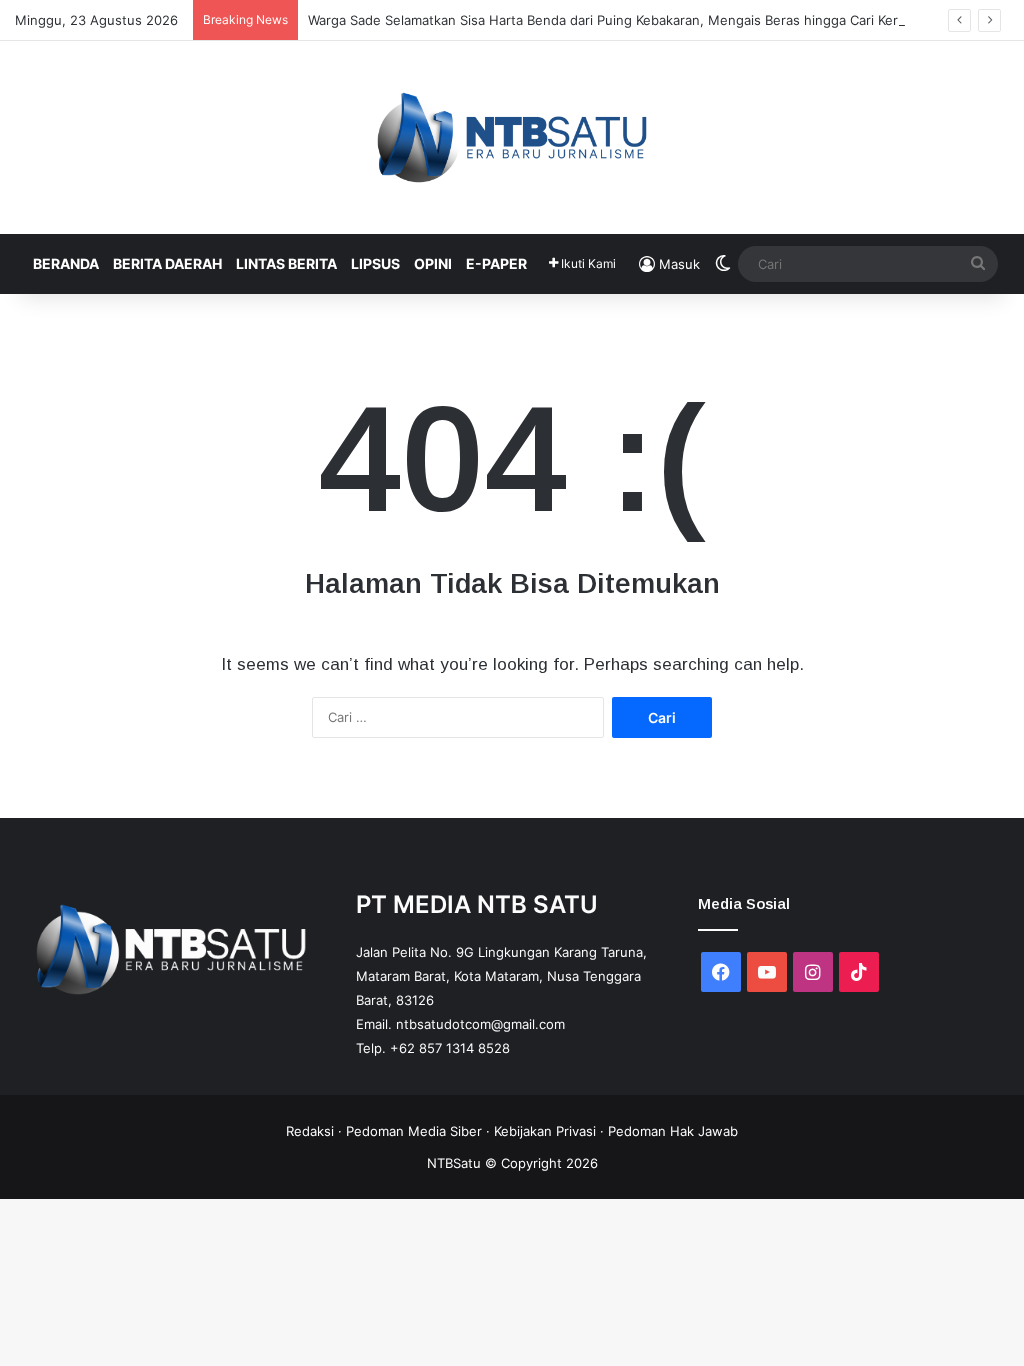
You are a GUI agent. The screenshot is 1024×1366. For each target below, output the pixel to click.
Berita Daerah (167, 263)
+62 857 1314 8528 (450, 1048)
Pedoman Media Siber (414, 1131)
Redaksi (310, 1131)
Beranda (66, 263)
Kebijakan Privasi (545, 1131)
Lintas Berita (286, 263)
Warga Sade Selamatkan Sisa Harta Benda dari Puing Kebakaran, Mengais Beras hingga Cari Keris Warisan (634, 20)
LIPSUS (375, 263)
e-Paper (496, 263)
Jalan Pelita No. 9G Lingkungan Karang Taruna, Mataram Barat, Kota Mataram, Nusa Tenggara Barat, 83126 (501, 976)
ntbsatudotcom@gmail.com (480, 1024)
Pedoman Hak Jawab (673, 1131)
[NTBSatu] (512, 137)
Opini (433, 263)
